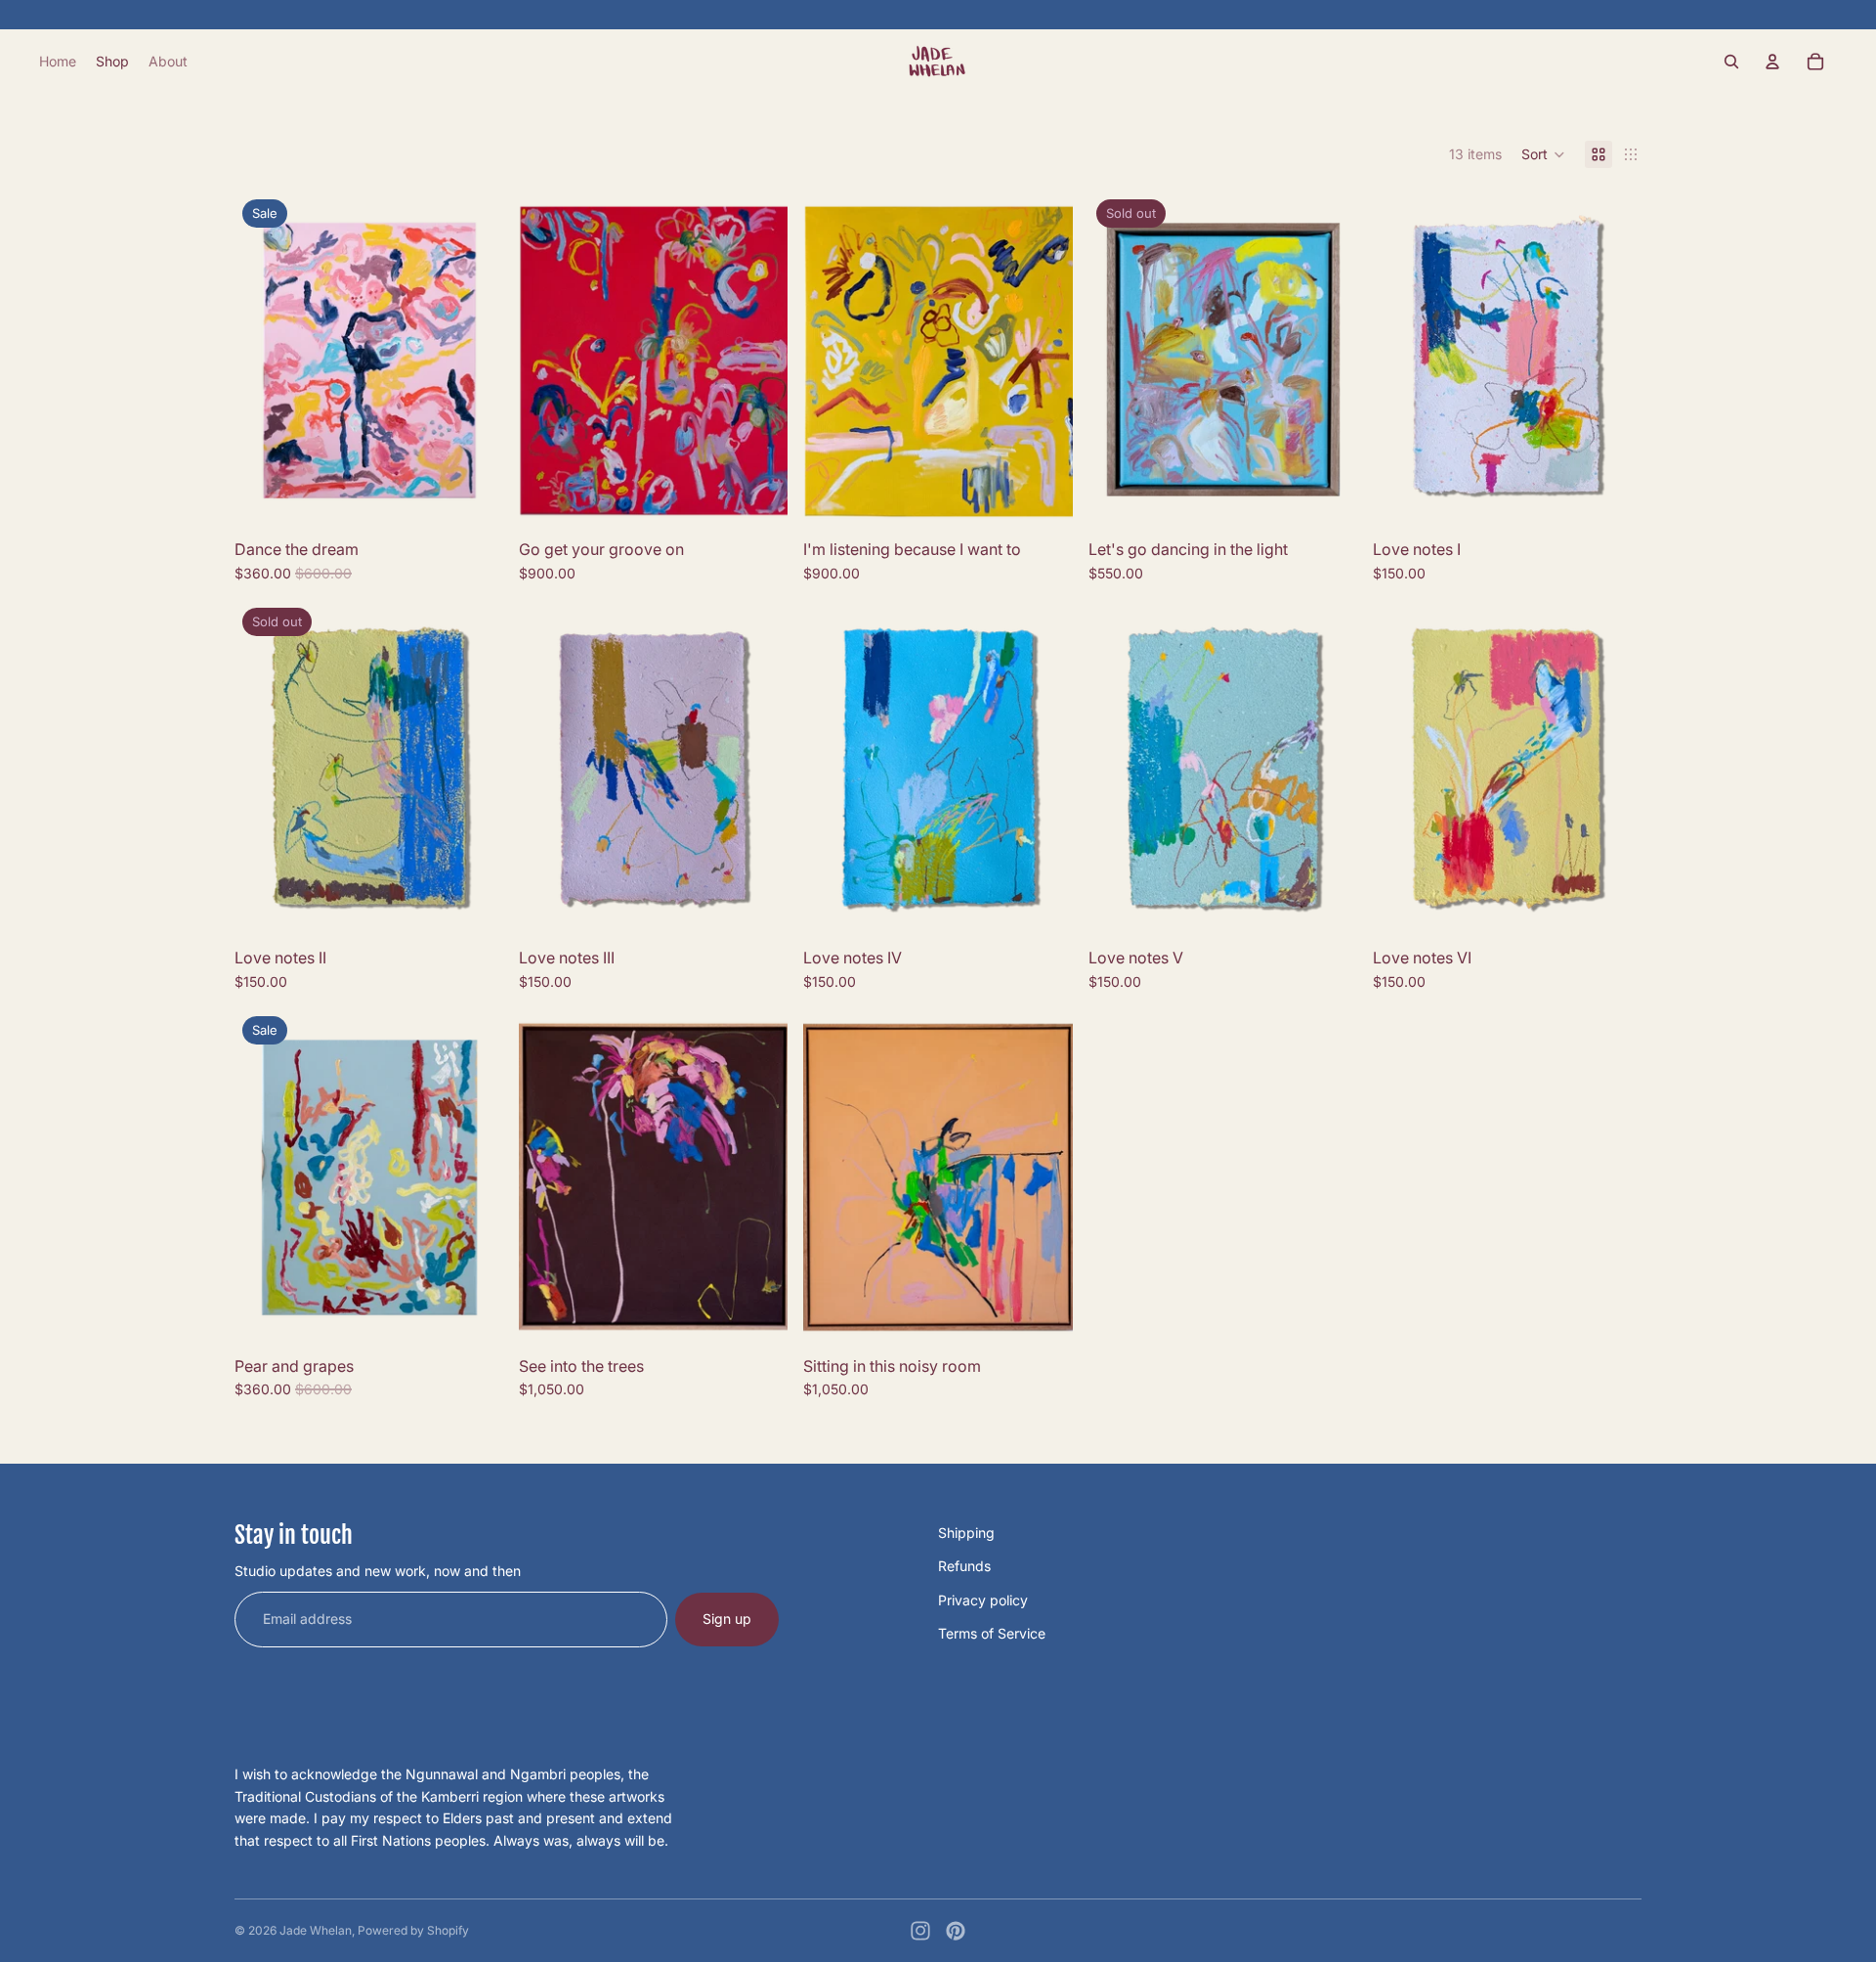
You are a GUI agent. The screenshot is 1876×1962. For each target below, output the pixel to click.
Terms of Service (992, 1633)
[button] (1543, 154)
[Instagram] (920, 1931)
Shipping (966, 1533)
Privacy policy (983, 1600)
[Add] (473, 499)
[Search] (1731, 62)
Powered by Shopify (413, 1930)
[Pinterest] (956, 1931)
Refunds (964, 1566)
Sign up (727, 1619)
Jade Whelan (316, 1930)
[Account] (1772, 62)
